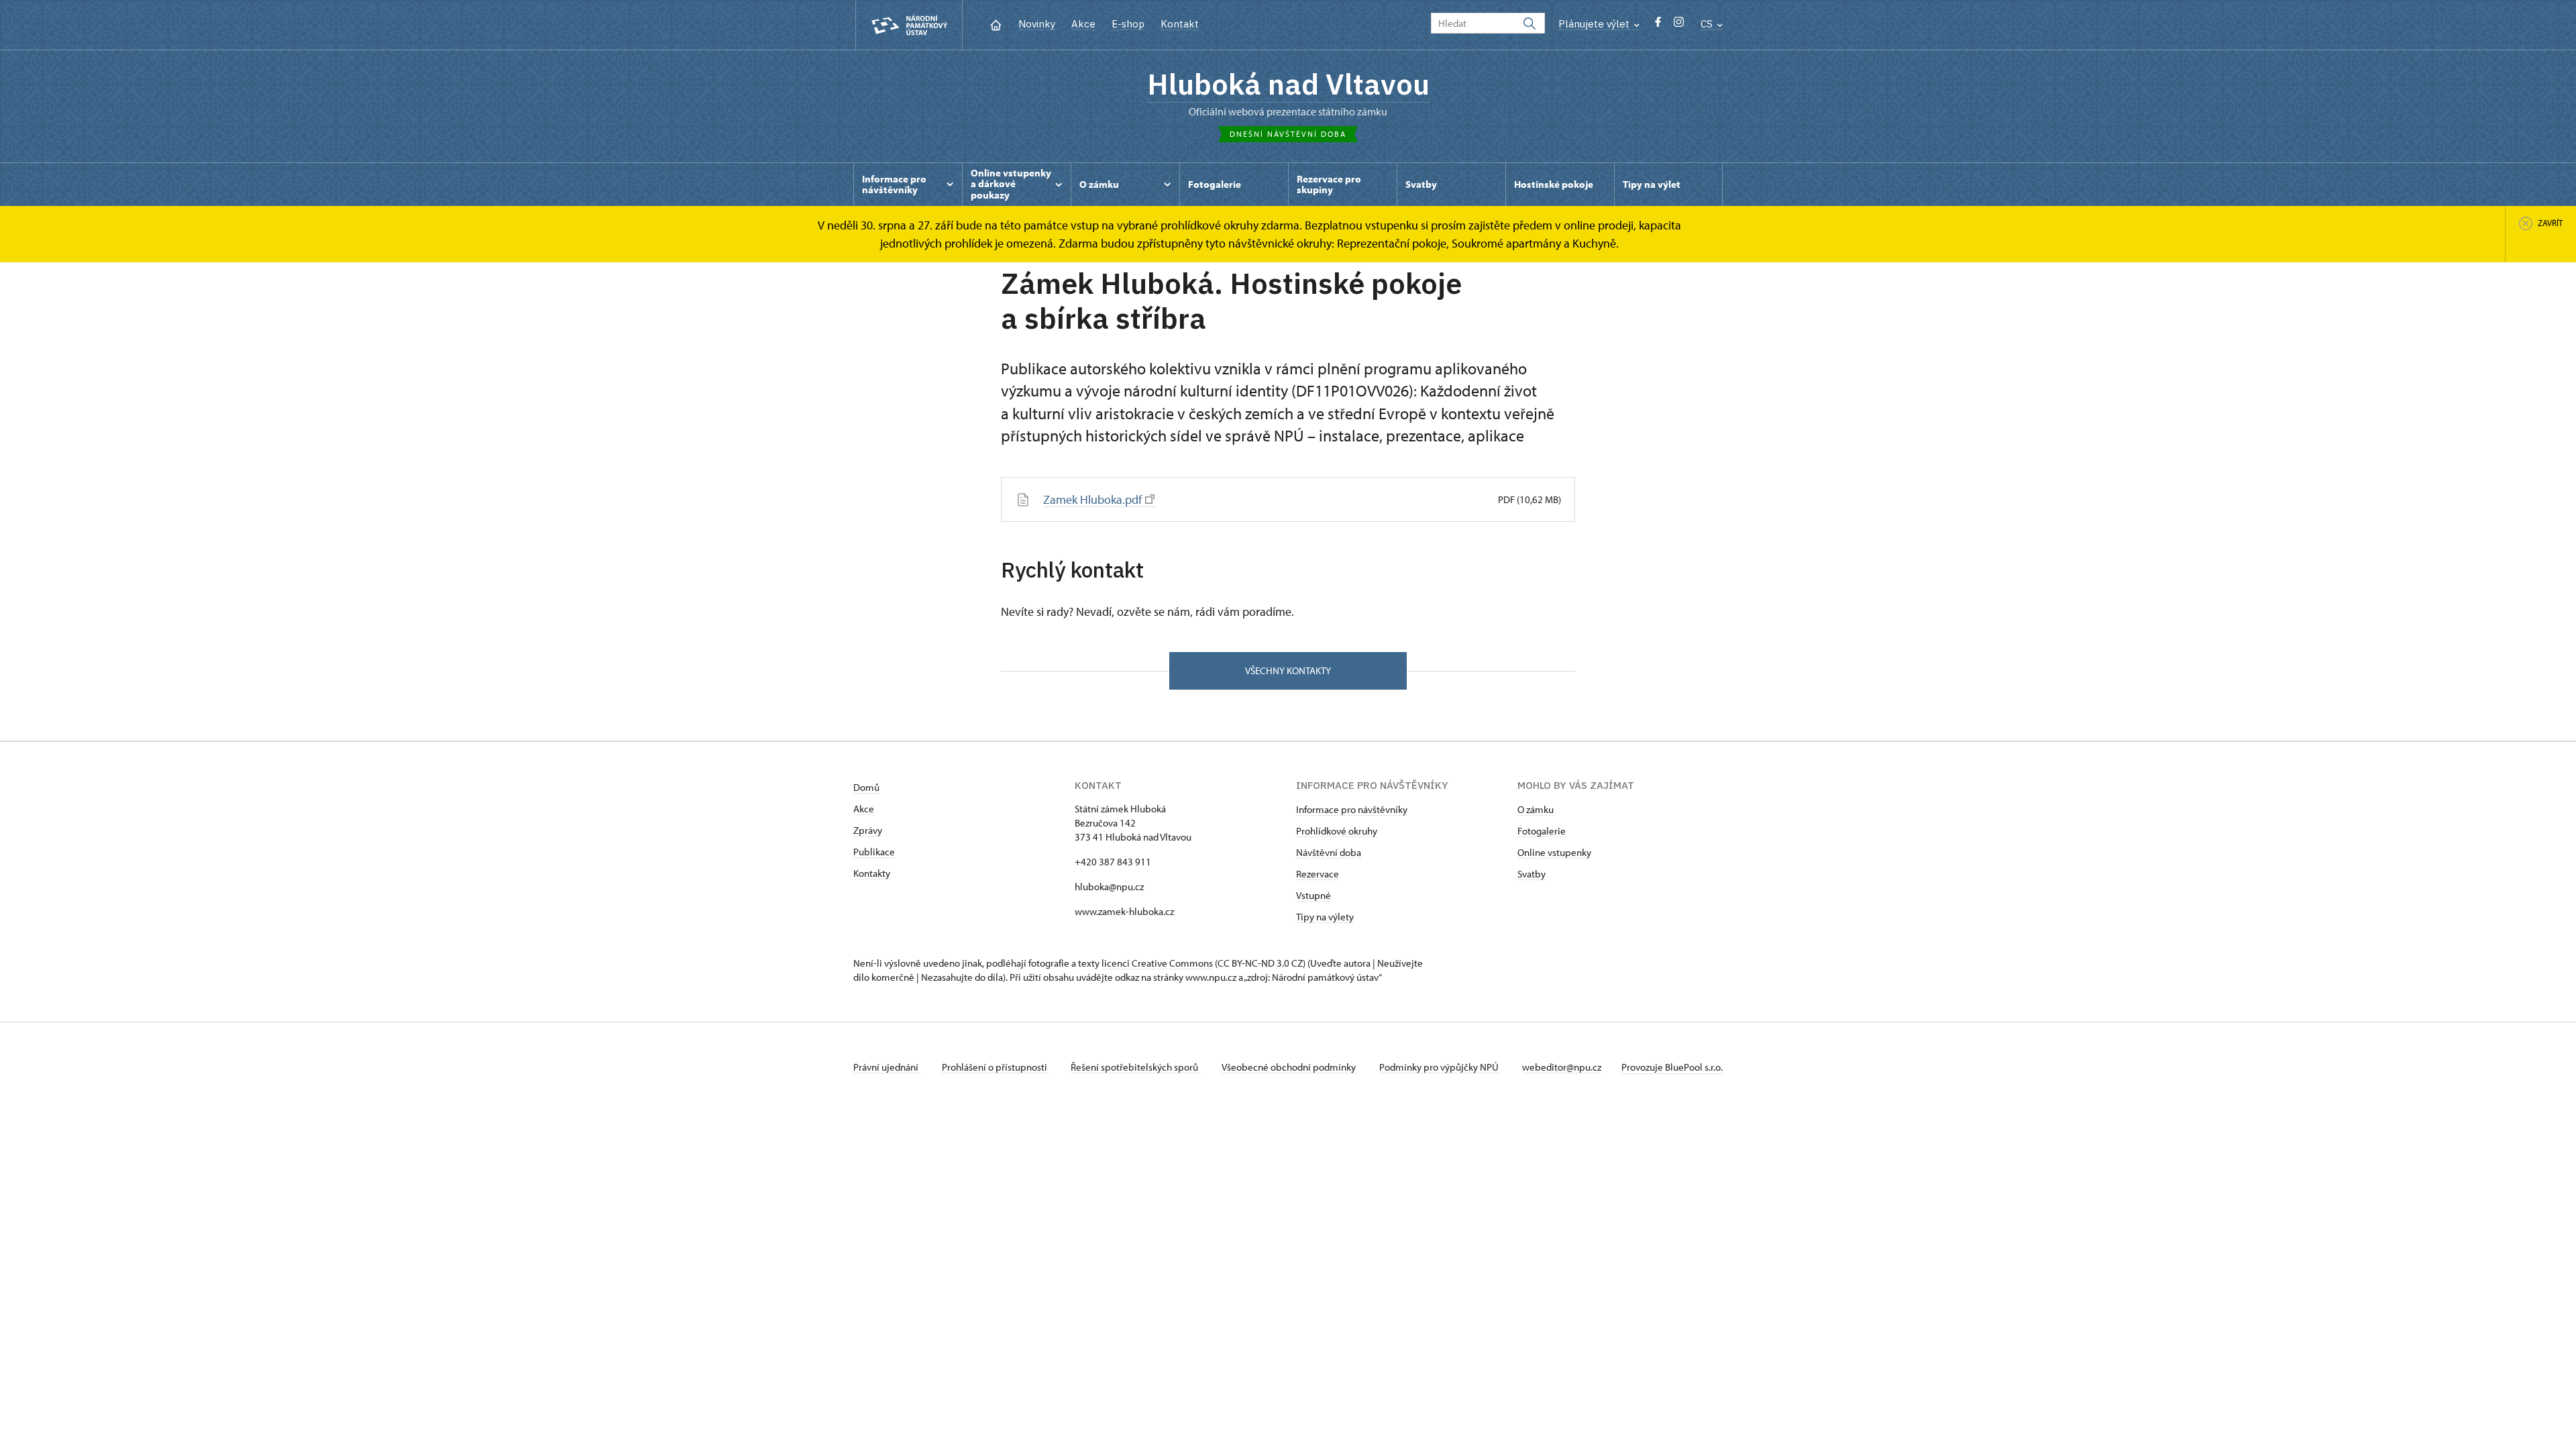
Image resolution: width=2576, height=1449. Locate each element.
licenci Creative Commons (1157, 963)
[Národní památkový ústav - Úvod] (909, 25)
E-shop (1128, 24)
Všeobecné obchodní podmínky (1290, 1067)
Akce (1083, 24)
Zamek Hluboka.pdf (1092, 499)
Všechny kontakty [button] (1288, 670)
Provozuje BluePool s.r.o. (1672, 1067)
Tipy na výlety (1325, 917)
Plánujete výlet (1595, 24)
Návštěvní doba (1329, 852)
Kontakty (872, 873)
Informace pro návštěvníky (1352, 809)
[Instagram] (1679, 25)
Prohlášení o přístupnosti (996, 1067)
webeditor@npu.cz (1562, 1067)
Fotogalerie (1542, 831)
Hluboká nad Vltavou (1288, 84)
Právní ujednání (887, 1067)
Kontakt (1180, 24)
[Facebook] (1658, 25)
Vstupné (1313, 895)
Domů (866, 787)
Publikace (874, 852)
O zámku (1536, 809)
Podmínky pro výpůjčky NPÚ (1440, 1067)
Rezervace (1318, 874)
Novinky (1037, 24)
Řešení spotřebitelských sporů (1135, 1067)
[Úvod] (996, 24)
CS (1708, 24)
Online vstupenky (1554, 852)
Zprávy (868, 830)
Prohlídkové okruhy (1337, 831)
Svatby (1532, 874)
